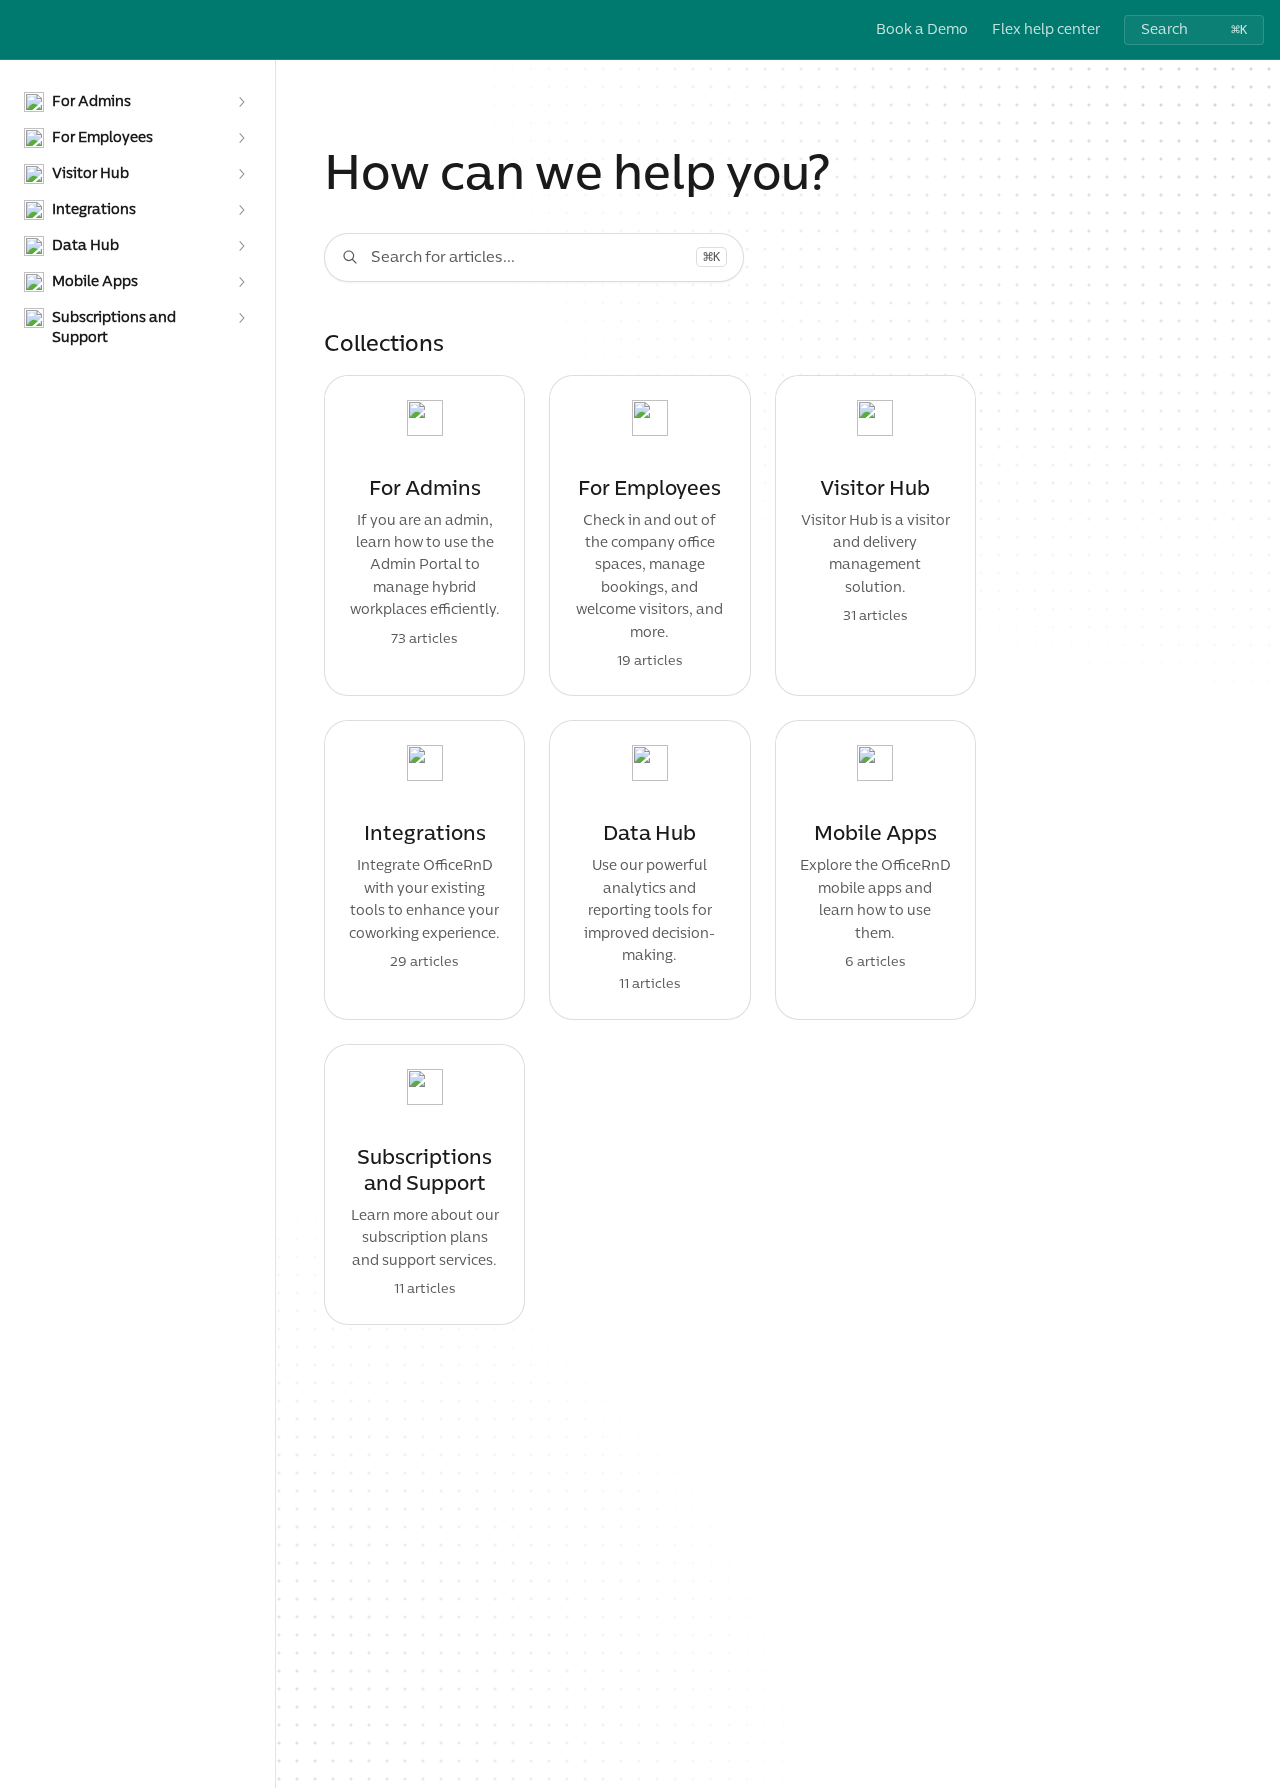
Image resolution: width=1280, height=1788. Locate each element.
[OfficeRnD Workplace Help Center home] (20, 30)
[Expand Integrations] (241, 210)
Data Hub (649, 834)
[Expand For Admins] (241, 102)
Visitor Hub (875, 489)
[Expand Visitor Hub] (241, 174)
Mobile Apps (875, 834)
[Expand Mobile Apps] (241, 282)
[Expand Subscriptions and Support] (241, 318)
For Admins (425, 489)
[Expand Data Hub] (241, 246)
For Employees (649, 489)
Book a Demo (922, 29)
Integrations (425, 834)
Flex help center (1046, 29)
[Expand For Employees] (241, 138)
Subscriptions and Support (424, 1171)
